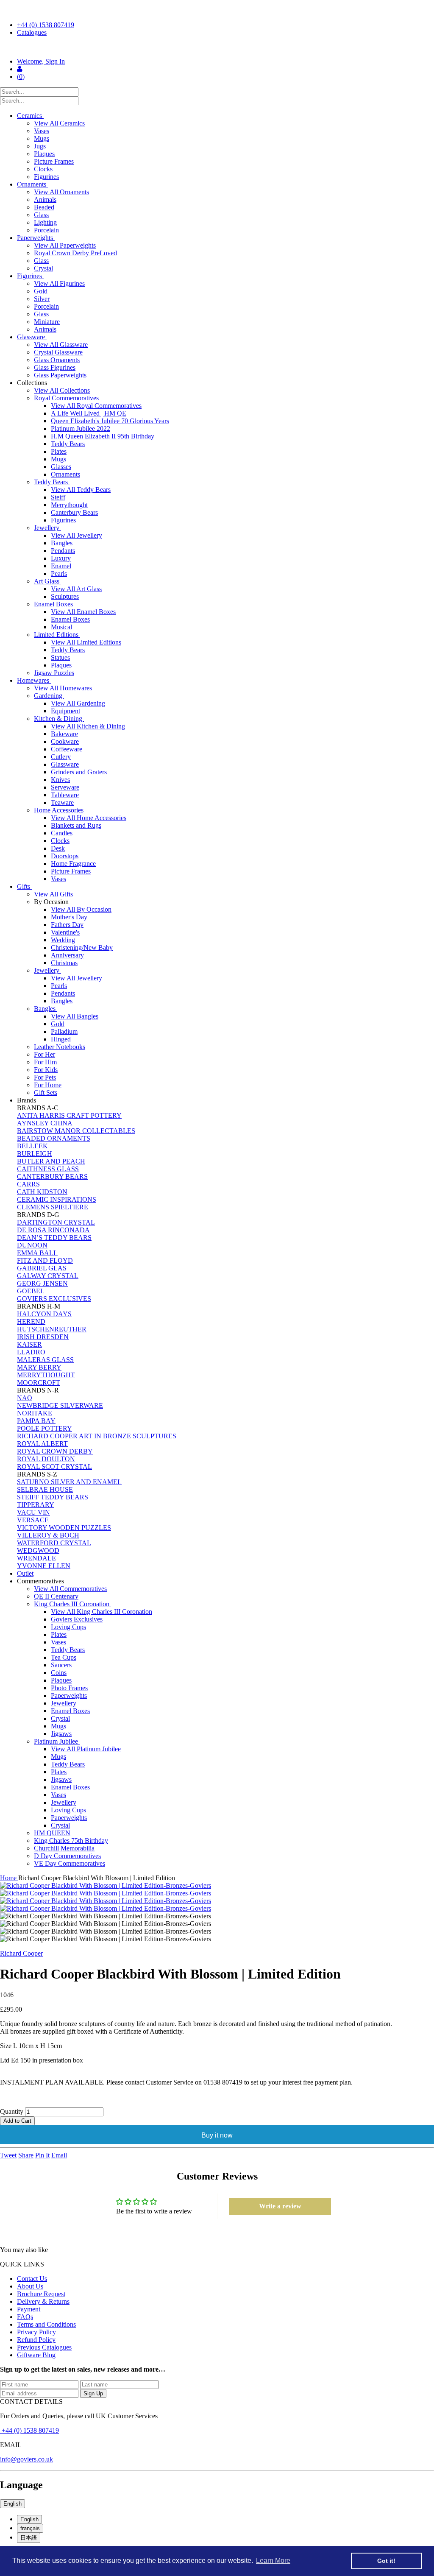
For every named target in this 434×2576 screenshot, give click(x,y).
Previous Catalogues (44, 2347)
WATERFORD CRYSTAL (54, 1543)
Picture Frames (54, 161)
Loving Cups (68, 1627)
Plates (59, 451)
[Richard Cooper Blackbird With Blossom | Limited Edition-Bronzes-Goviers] (217, 1886)
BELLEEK (32, 1146)
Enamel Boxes (54, 604)
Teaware (62, 802)
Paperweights (36, 238)
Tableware (65, 795)
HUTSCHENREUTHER (52, 1329)
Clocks (43, 169)
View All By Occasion (81, 909)
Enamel (61, 566)
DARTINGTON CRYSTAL (56, 1222)
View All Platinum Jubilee (86, 1749)
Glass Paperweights (60, 375)
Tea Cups (64, 1657)
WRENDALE (36, 1558)
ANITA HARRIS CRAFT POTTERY (69, 1115)
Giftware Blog (36, 2355)
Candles (62, 833)
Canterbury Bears (74, 512)
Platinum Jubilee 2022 (81, 428)
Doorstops (65, 856)
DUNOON (32, 1245)
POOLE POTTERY (45, 1428)
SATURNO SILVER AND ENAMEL (69, 1482)
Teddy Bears (68, 444)
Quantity (12, 2111)
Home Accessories (60, 810)
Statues (60, 657)
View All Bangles (75, 1016)
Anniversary (67, 955)
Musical (61, 627)
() (21, 77)
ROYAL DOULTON (46, 1459)
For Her (45, 1054)
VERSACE (33, 1520)
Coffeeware (67, 749)
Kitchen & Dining (59, 719)
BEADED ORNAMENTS (54, 1138)
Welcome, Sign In (41, 61)
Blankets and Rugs (76, 825)
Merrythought (69, 505)
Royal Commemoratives (67, 398)
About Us (30, 2286)
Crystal (43, 268)
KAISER (29, 1344)
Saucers (61, 1665)
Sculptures (65, 596)
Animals (45, 200)
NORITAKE (35, 1413)
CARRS (28, 1184)
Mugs (42, 138)
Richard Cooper (21, 1953)
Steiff (58, 497)
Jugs (40, 146)
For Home (48, 1085)
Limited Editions (57, 635)
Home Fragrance (73, 864)
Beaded (44, 207)
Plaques (44, 154)
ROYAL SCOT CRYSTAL (54, 1467)
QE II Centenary (56, 1596)
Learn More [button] (273, 2561)
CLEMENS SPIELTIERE (53, 1207)
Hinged (61, 1039)
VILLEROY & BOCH (48, 1535)
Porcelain (46, 230)
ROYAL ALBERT (42, 1444)
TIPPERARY (36, 1505)
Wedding (63, 940)
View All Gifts (53, 894)
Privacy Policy (36, 2332)
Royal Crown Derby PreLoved (75, 253)
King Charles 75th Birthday (71, 1841)
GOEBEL (31, 1291)
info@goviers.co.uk (26, 2459)
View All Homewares (63, 688)
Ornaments (32, 184)
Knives (60, 780)
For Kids (46, 1070)
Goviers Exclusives (77, 1619)
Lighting (45, 222)
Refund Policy (36, 2340)
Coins (59, 1673)
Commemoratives (41, 1581)
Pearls (59, 574)
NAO (25, 1398)
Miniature (47, 322)
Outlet (25, 1573)
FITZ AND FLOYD (45, 1260)
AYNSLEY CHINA (45, 1123)
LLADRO (31, 1352)
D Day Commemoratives (67, 1856)
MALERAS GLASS (45, 1360)
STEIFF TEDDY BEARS (53, 1497)
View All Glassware (61, 345)
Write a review (280, 2206)
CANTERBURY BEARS (52, 1176)
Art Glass (47, 581)
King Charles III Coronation (72, 1604)
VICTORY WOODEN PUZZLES (64, 1528)
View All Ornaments (61, 192)
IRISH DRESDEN (43, 1337)
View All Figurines (59, 283)
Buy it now (217, 2135)
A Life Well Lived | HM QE (89, 413)
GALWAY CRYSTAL (48, 1276)
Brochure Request (41, 2294)
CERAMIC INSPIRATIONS (57, 1199)
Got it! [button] (386, 2561)
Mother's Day (69, 917)
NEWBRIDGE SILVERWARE (60, 1405)
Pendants (63, 551)
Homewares (34, 680)
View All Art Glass (76, 589)
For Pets (45, 1077)
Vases (42, 131)
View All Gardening (78, 703)
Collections (33, 383)
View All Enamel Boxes (83, 612)
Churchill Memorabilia (64, 1848)
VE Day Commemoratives (70, 1863)
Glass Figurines (55, 367)
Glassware (32, 337)
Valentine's (65, 932)
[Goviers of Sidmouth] (217, 47)
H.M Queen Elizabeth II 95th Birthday (103, 436)
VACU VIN (33, 1512)
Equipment (65, 711)
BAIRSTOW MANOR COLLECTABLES (76, 1131)
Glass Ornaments (57, 360)
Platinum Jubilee (57, 1741)
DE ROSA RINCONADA (53, 1230)
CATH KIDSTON (42, 1192)
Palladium (64, 1031)
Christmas (64, 963)
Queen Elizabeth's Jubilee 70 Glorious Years (110, 421)
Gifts (24, 886)
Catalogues (32, 32)
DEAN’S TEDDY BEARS (54, 1238)
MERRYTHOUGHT (46, 1375)
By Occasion (52, 902)
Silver (42, 299)
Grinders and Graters (79, 772)
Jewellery (47, 528)
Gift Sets (46, 1093)
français (30, 2528)
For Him (45, 1062)
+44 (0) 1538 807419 (46, 25)
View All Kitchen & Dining (88, 726)
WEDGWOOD (38, 1550)
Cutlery (61, 757)
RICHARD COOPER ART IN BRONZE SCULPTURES (97, 1436)
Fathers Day (67, 925)
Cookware (65, 741)
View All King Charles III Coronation (102, 1612)
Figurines (46, 177)
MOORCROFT (39, 1383)
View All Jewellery (77, 535)
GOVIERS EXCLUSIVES (54, 1299)
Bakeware (64, 734)
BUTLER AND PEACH (51, 1161)
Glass (41, 215)
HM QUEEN (52, 1833)
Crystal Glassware (58, 352)
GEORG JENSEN (42, 1283)
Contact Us (32, 2279)
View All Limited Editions (86, 642)
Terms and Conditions (46, 2324)
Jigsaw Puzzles (54, 673)
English (13, 2504)
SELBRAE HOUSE (45, 1489)
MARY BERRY (39, 1367)
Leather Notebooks (60, 1047)
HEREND (31, 1321)
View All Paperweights (65, 245)
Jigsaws (61, 1734)
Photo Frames (69, 1688)
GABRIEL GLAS (42, 1268)
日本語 (29, 2538)
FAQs (25, 2317)
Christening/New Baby (82, 948)
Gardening (49, 696)
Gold (41, 291)
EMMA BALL (37, 1253)
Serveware (65, 787)
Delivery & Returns (43, 2301)
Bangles (62, 543)
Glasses (61, 467)
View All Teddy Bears (81, 490)
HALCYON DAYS (44, 1314)
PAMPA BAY (36, 1421)
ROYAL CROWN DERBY (55, 1451)
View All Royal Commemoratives (96, 406)
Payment (29, 2309)
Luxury (61, 558)
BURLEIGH (35, 1154)
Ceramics (30, 116)
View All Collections (62, 390)
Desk (58, 848)
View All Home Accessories (89, 818)
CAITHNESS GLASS (48, 1169)
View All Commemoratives (70, 1589)
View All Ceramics (59, 123)
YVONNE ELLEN (44, 1566)
